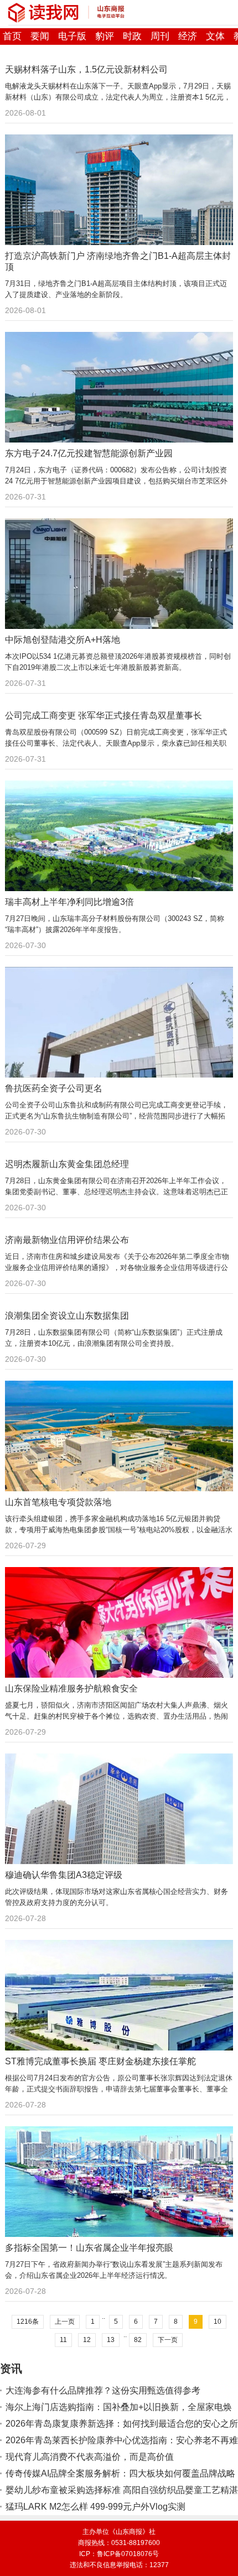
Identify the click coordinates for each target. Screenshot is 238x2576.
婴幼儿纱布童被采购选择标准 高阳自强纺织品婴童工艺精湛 (122, 2490)
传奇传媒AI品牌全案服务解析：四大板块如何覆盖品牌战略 (120, 2473)
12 (87, 2340)
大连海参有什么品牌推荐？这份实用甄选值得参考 (103, 2390)
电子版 (72, 36)
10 (218, 2322)
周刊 (160, 36)
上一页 (65, 2322)
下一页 (168, 2340)
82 (138, 2340)
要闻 (40, 36)
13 (111, 2340)
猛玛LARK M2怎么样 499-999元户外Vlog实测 (95, 2507)
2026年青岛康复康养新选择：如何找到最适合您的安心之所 (122, 2424)
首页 (12, 36)
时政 (132, 36)
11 (63, 2340)
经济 (188, 36)
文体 (215, 36)
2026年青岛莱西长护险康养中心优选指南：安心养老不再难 (122, 2440)
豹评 (105, 36)
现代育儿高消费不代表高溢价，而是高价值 (90, 2457)
